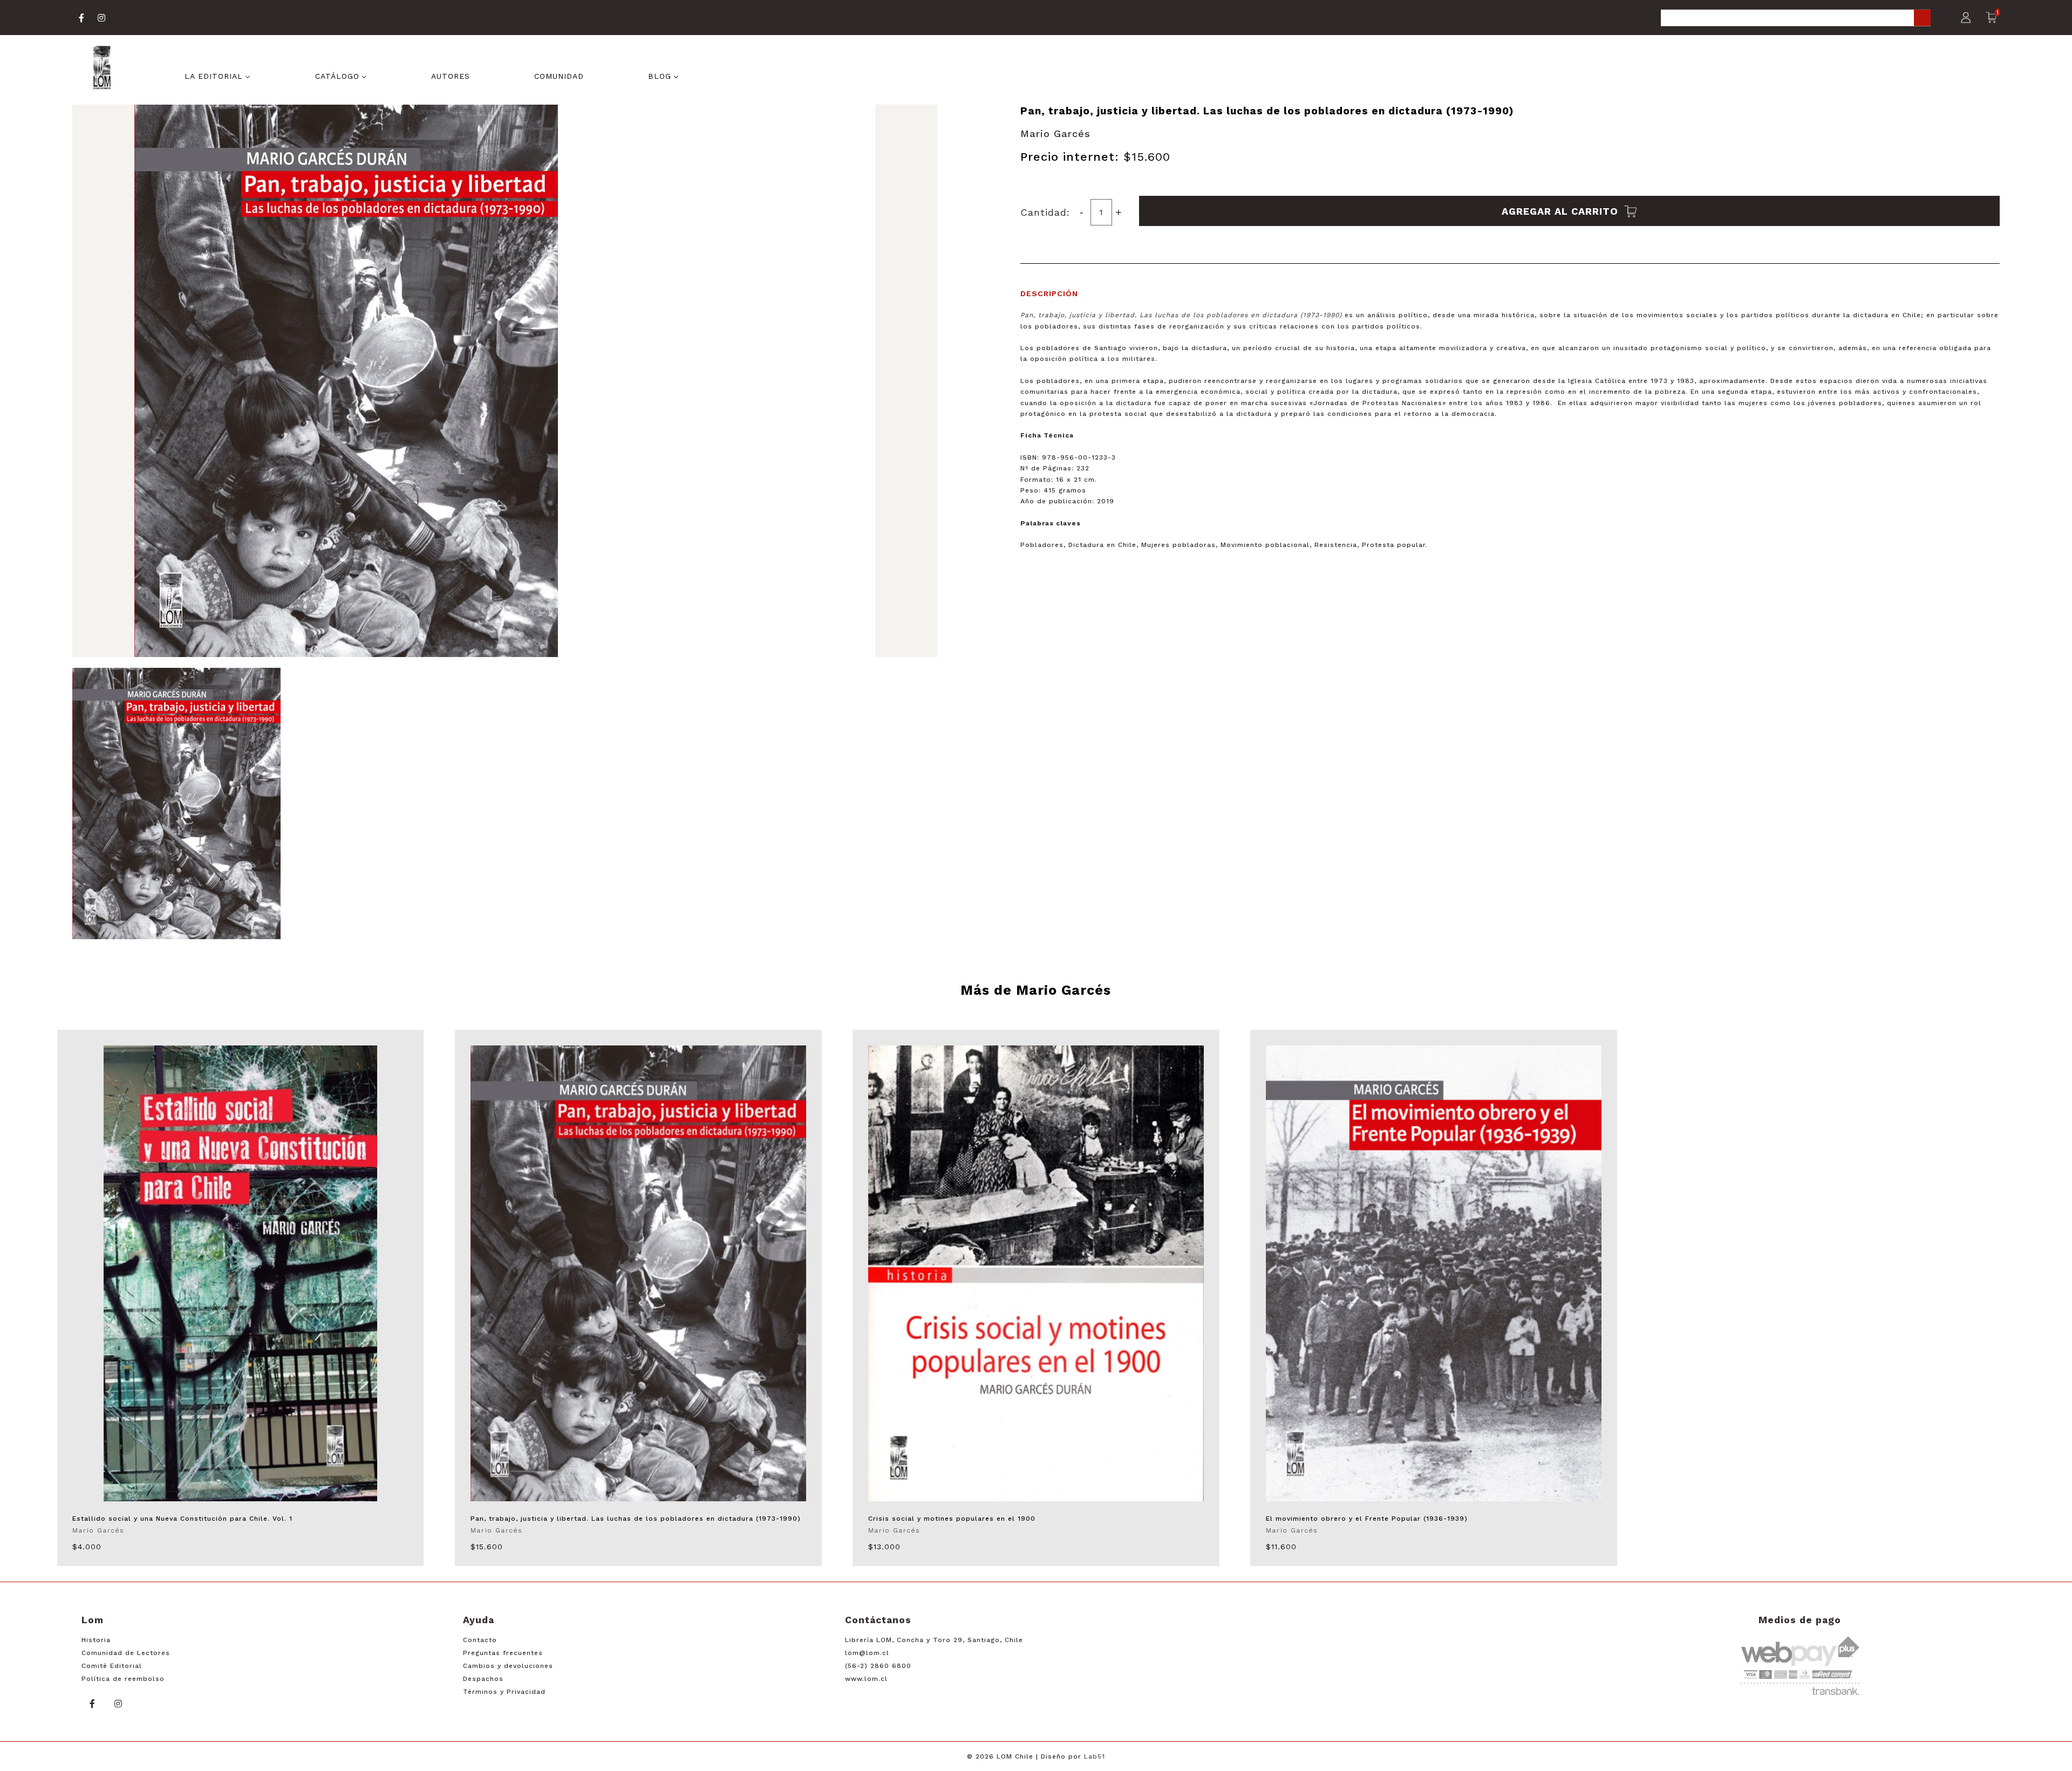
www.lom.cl (866, 1679)
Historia (96, 1640)
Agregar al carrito (1562, 211)
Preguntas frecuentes (503, 1653)
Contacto (480, 1640)
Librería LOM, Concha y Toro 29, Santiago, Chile (934, 1640)
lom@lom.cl (867, 1653)
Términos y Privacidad (504, 1692)
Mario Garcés (1055, 134)
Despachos (483, 1679)
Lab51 (1095, 1756)
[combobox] (1796, 19)
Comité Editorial (112, 1666)
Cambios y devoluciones (508, 1666)
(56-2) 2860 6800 (878, 1666)
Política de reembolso (123, 1679)
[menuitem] (217, 75)
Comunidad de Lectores (126, 1653)
